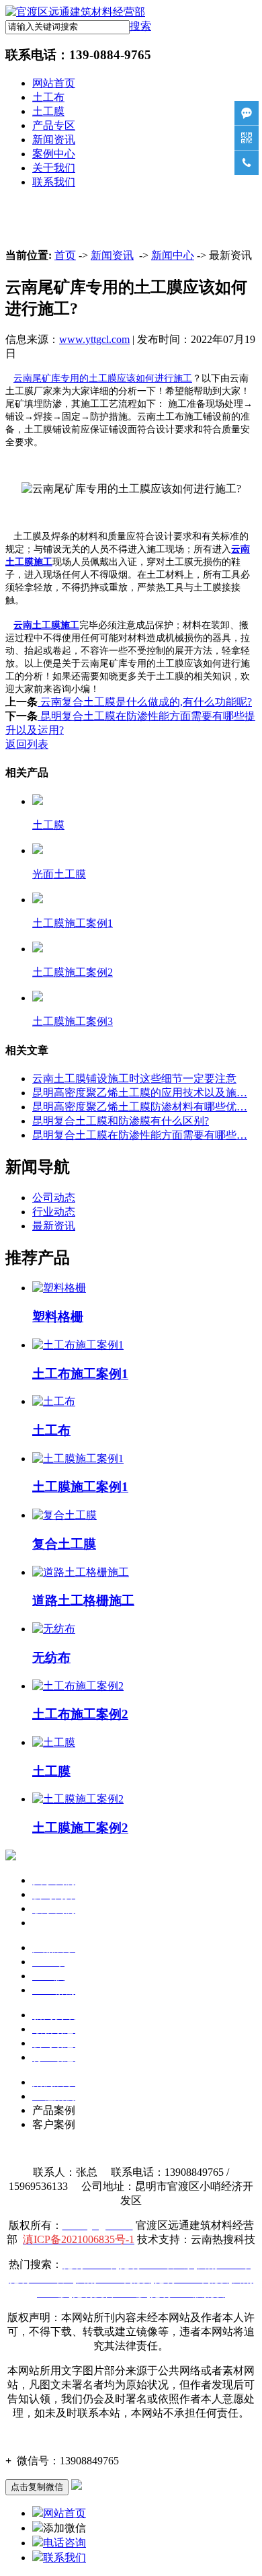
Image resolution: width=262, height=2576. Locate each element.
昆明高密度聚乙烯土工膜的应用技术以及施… (140, 1093)
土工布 (48, 97)
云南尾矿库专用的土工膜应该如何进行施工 (103, 378)
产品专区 (54, 125)
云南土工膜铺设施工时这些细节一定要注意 (134, 1078)
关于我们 (54, 168)
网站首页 (54, 83)
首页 (65, 255)
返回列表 (27, 744)
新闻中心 (173, 255)
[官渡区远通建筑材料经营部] (75, 12)
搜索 (140, 26)
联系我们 (54, 182)
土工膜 (48, 111)
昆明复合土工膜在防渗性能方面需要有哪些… (140, 1135)
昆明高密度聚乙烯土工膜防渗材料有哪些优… (140, 1107)
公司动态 (54, 1198)
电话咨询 (64, 2543)
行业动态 (54, 1212)
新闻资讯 (54, 140)
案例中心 (54, 154)
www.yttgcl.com (94, 339)
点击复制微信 (37, 2487)
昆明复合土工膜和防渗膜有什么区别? (121, 1121)
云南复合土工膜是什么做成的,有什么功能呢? (145, 702)
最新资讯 (54, 1226)
